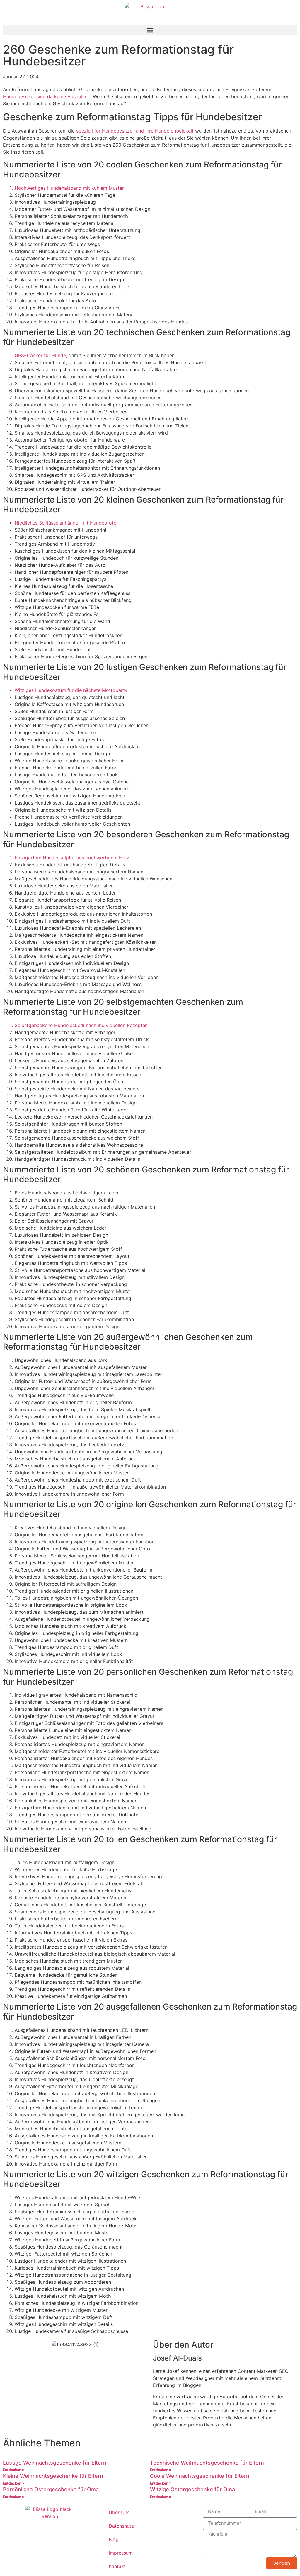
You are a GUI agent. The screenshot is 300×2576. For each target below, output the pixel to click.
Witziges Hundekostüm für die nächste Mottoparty (71, 690)
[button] (150, 30)
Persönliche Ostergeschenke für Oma (51, 2489)
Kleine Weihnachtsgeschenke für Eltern (53, 2476)
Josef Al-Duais (177, 2358)
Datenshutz (121, 2526)
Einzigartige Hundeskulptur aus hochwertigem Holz (72, 858)
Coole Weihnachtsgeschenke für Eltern (200, 2476)
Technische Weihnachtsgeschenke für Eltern (207, 2463)
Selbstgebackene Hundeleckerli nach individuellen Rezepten (81, 1025)
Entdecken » (14, 2470)
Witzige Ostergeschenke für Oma (192, 2489)
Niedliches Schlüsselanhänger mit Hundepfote (65, 523)
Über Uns (119, 2512)
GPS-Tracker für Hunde (40, 355)
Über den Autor (183, 2345)
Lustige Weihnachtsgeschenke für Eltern (55, 2463)
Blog (114, 2539)
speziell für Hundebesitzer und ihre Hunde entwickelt (135, 131)
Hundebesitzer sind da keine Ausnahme (47, 96)
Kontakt (117, 2566)
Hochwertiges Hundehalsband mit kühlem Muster (69, 188)
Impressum (121, 2553)
